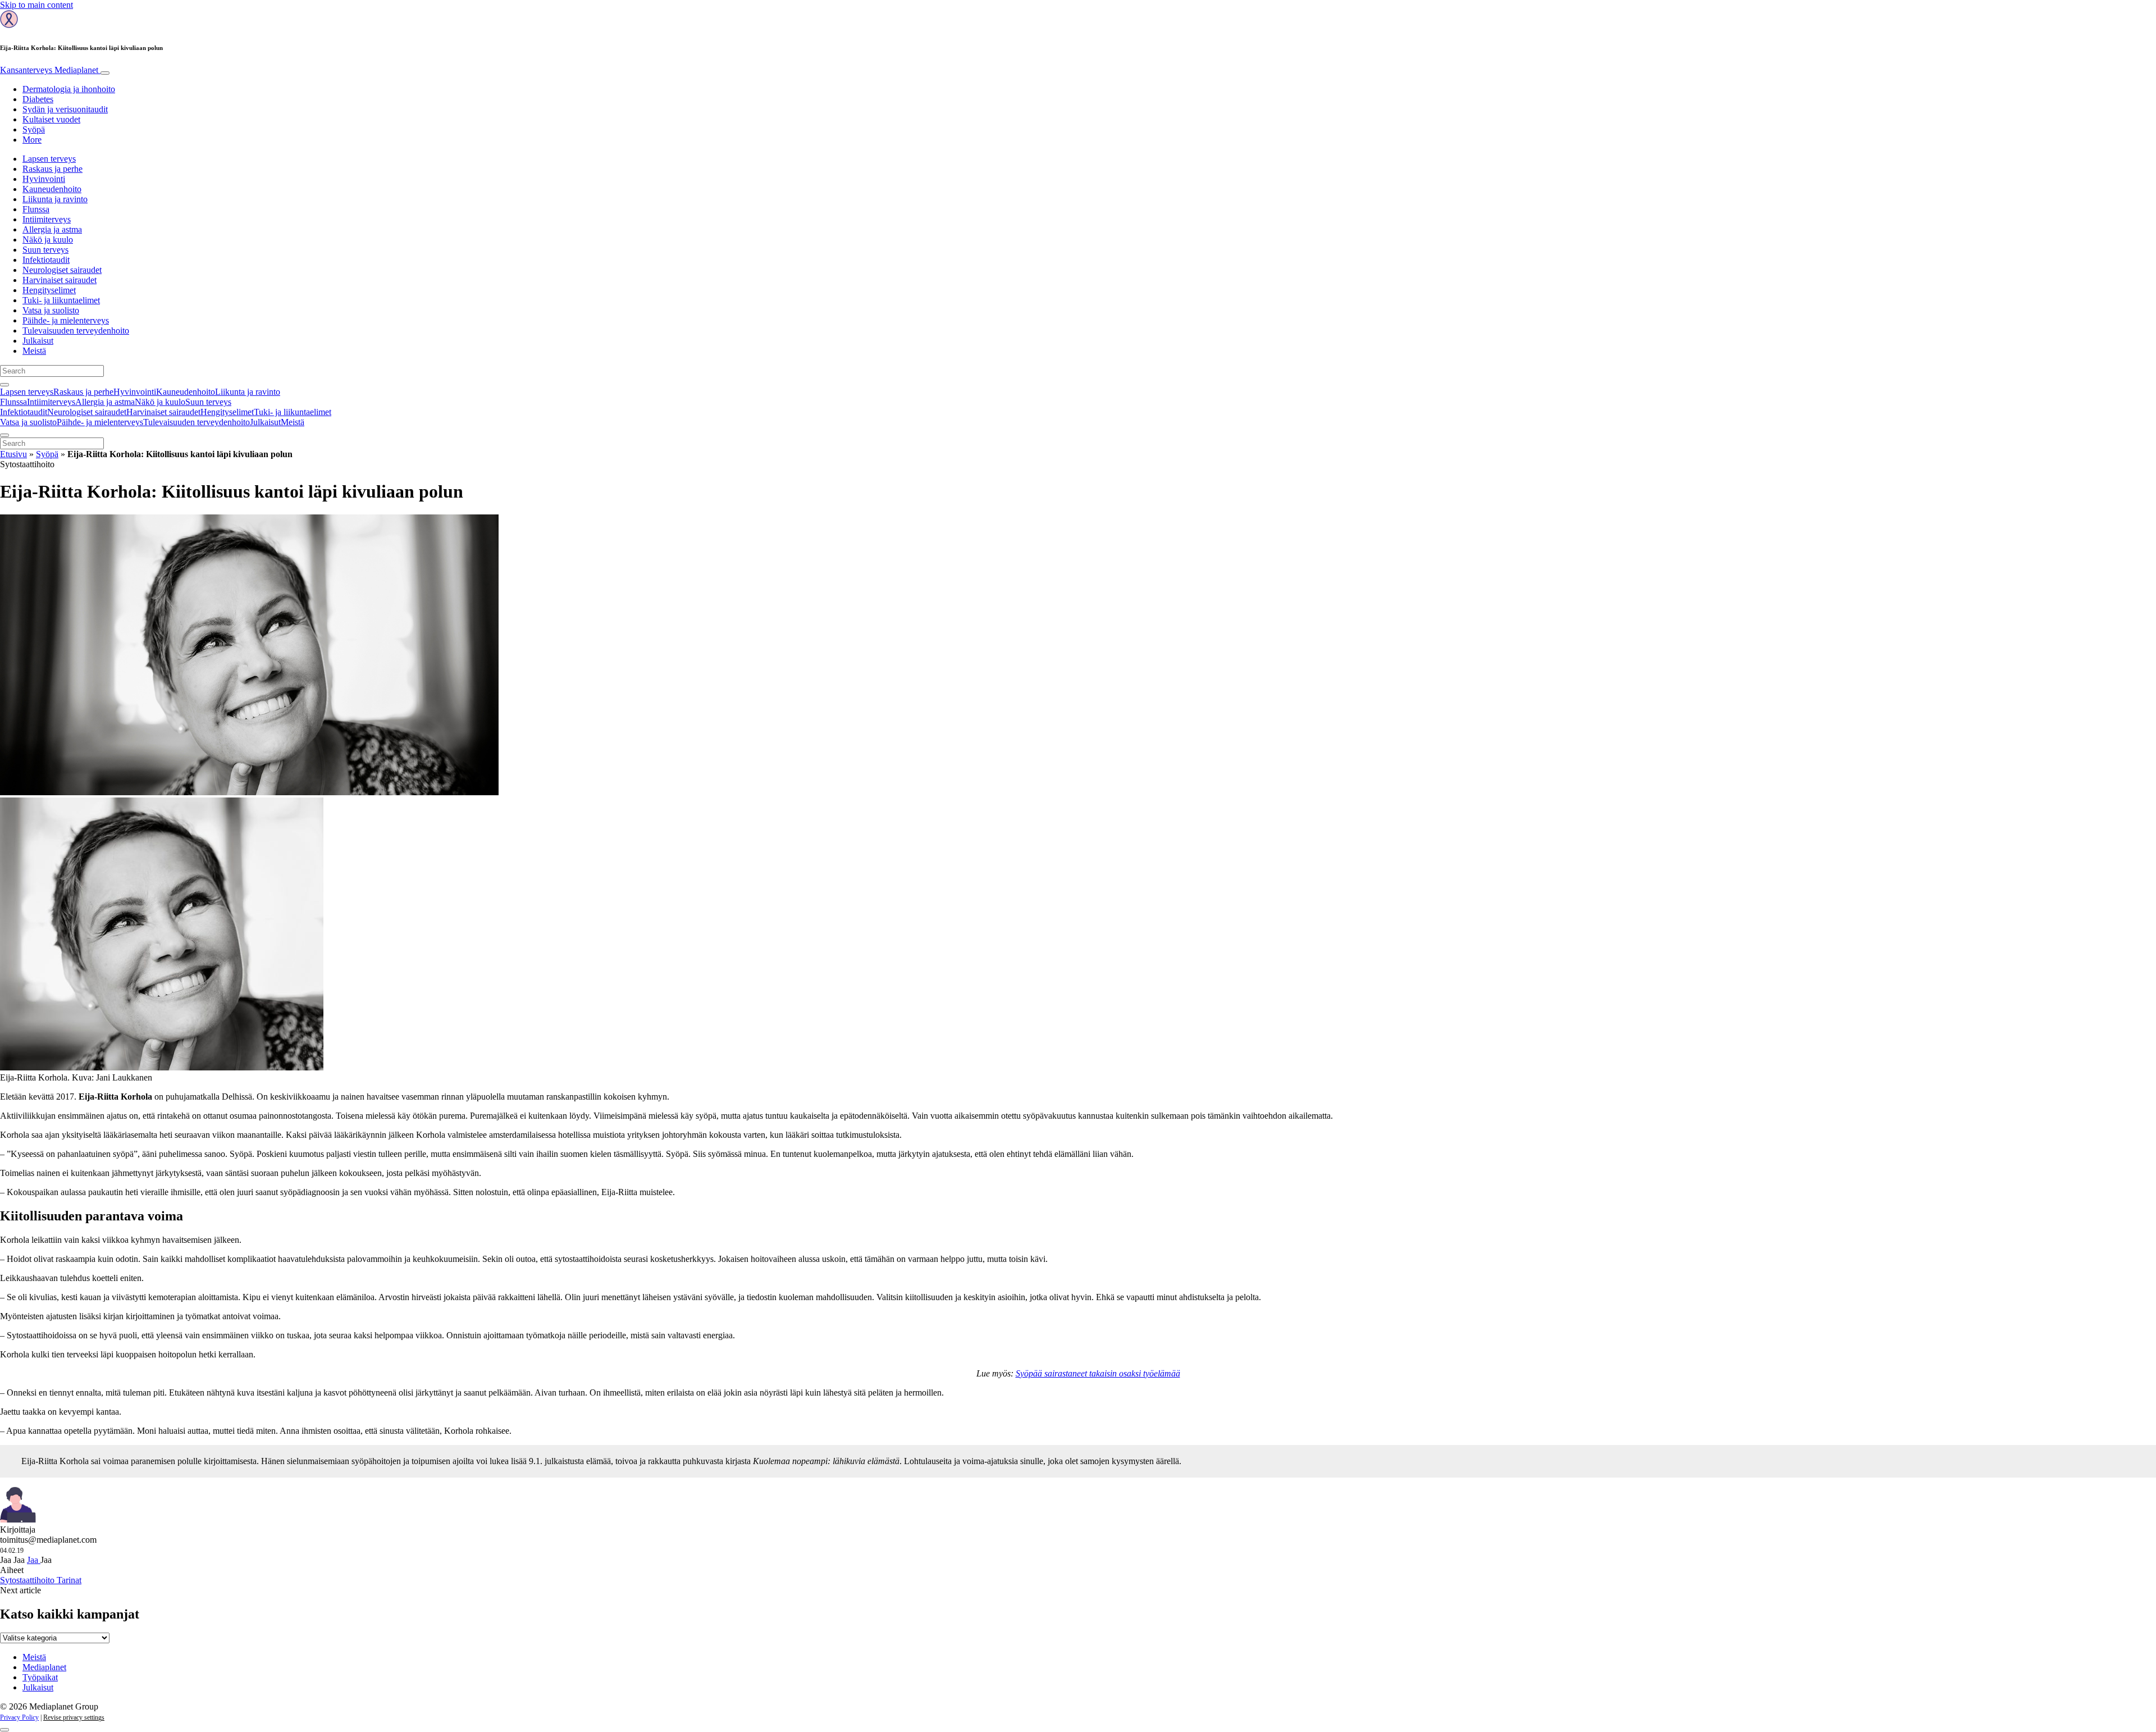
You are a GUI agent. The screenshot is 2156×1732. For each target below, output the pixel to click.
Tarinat (69, 1580)
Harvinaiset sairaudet (60, 280)
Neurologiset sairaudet (62, 270)
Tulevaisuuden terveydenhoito (76, 331)
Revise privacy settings (74, 1717)
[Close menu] (4, 435)
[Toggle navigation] (105, 73)
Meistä (34, 351)
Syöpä (34, 129)
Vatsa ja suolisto (51, 310)
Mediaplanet (44, 1667)
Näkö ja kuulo (48, 240)
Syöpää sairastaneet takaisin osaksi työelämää (1098, 1373)
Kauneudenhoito (52, 189)
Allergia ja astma (52, 229)
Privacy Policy (19, 1717)
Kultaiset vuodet (51, 119)
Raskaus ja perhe (52, 169)
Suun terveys (45, 250)
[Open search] (4, 385)
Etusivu (13, 454)
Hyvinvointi (44, 179)
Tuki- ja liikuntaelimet (61, 300)
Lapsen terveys (49, 159)
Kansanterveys (49, 70)
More (32, 140)
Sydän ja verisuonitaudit (65, 109)
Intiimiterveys (47, 219)
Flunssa (36, 209)
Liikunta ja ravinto (55, 199)
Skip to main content (36, 5)
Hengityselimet (49, 290)
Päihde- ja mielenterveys (66, 320)
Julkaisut (38, 341)
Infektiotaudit (46, 260)
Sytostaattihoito (28, 1580)
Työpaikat (40, 1677)
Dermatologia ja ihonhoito (69, 89)
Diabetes (38, 99)
